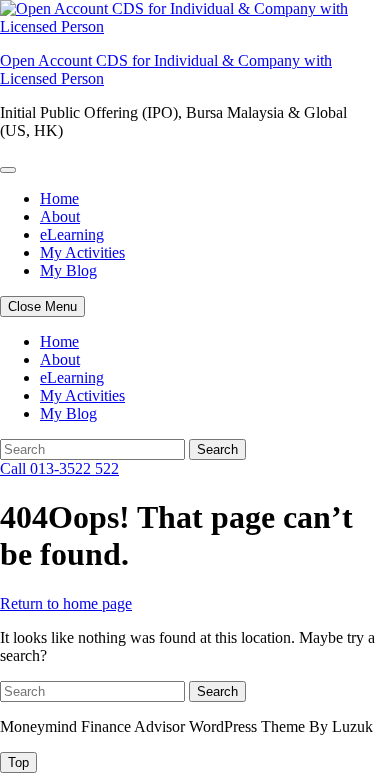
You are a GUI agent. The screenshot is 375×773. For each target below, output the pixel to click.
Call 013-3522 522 (59, 468)
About (60, 216)
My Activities (82, 252)
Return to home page (66, 603)
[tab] (18, 762)
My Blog (68, 270)
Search (217, 449)
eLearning (72, 234)
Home (59, 198)
